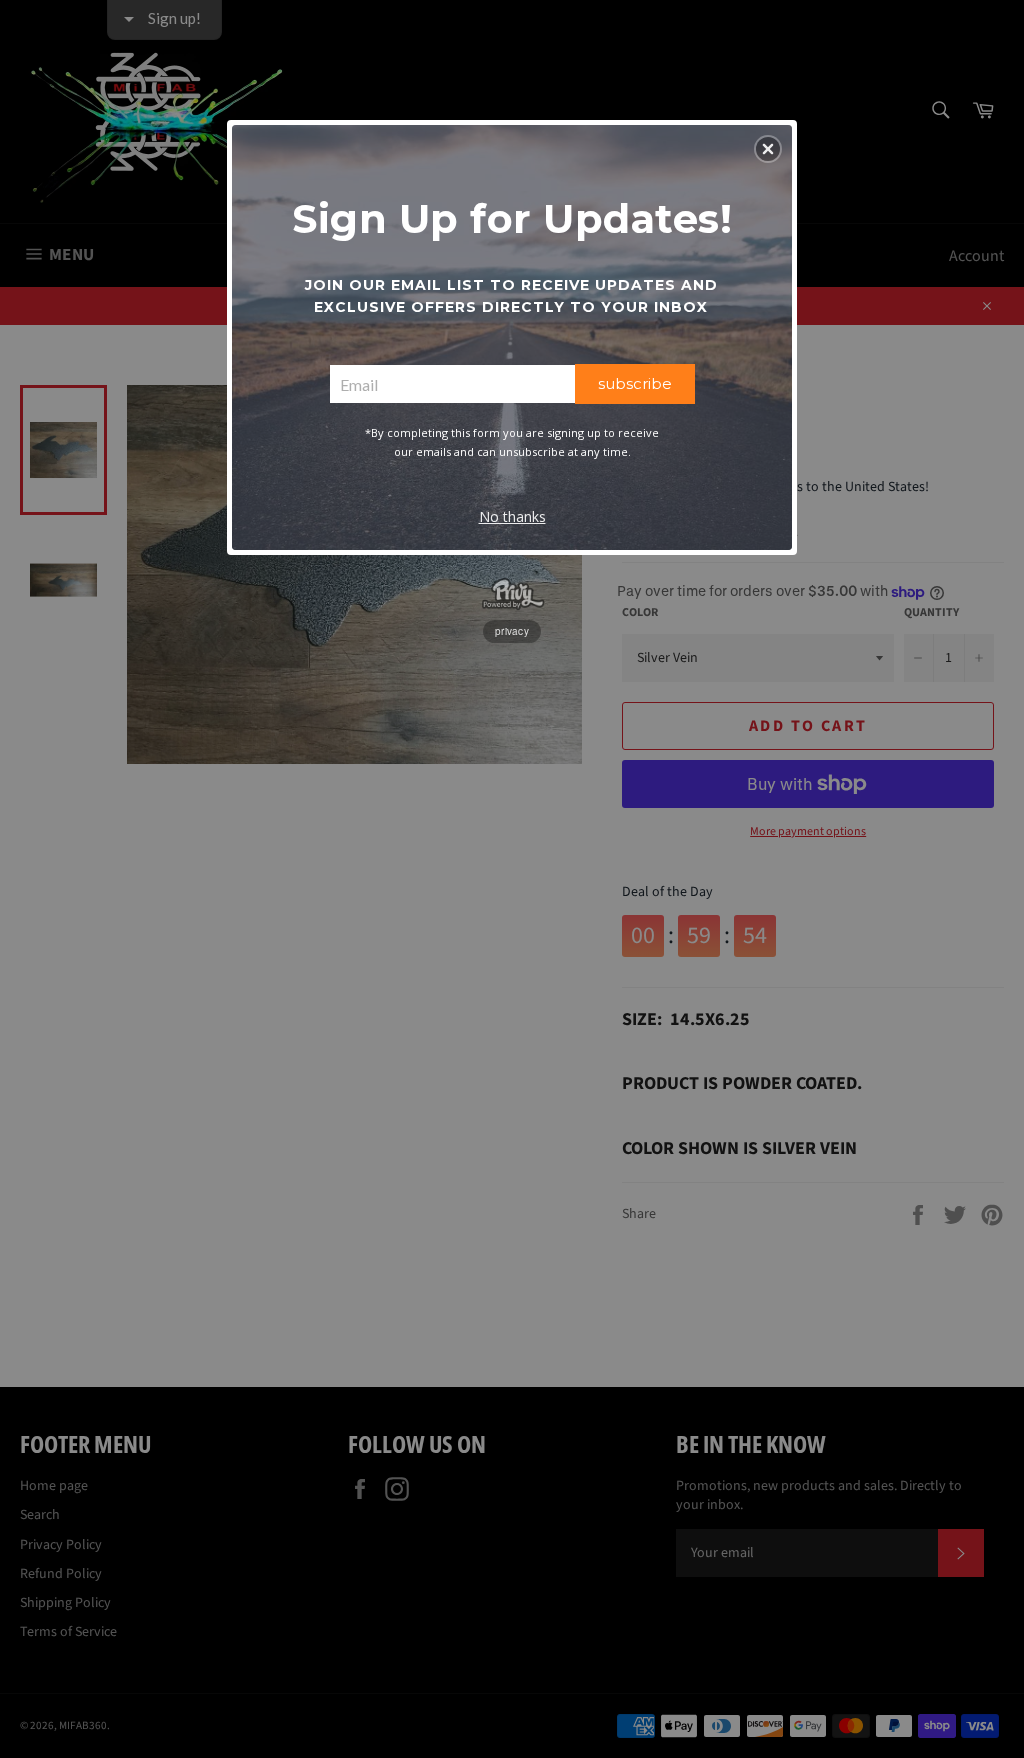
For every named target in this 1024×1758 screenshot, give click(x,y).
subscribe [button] (635, 383)
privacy (512, 631)
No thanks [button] (512, 516)
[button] (768, 149)
